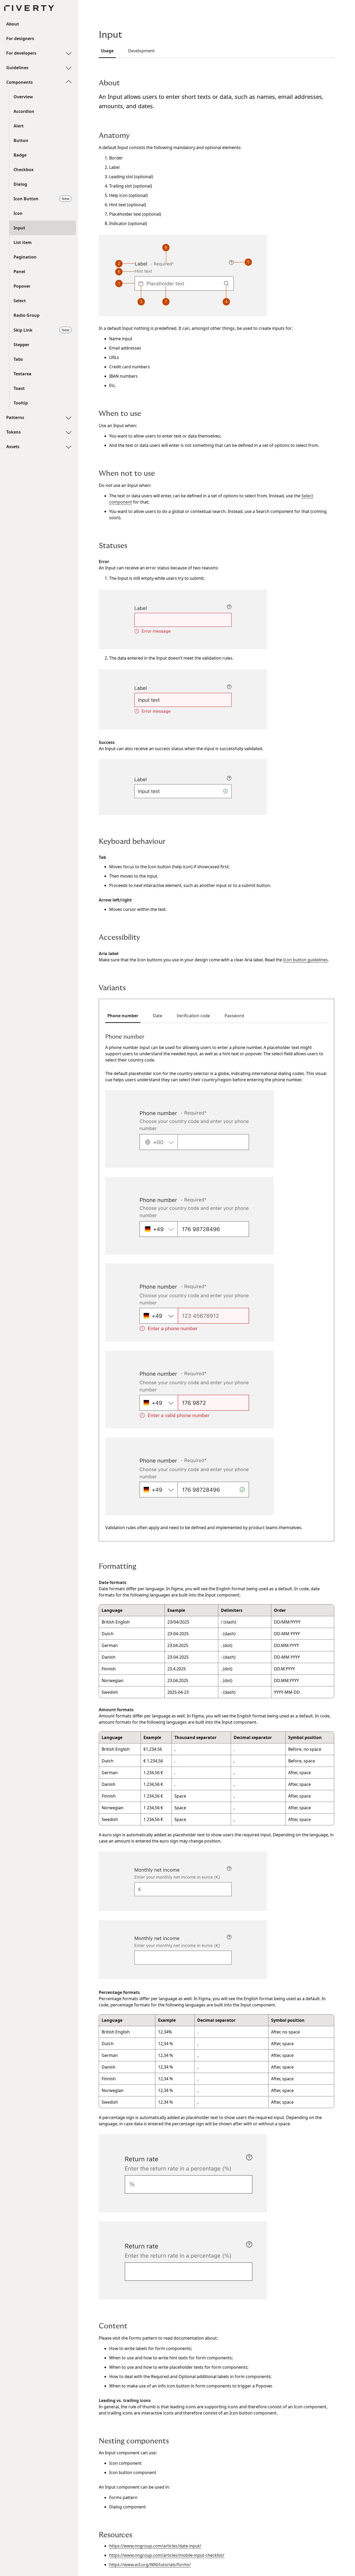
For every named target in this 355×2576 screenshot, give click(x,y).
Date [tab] (157, 1016)
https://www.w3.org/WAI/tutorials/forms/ (150, 2565)
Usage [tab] (107, 51)
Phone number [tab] (123, 1016)
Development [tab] (141, 51)
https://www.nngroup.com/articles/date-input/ (155, 2546)
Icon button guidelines (305, 960)
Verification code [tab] (193, 1016)
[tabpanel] (216, 1282)
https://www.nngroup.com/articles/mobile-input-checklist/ (167, 2555)
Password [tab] (234, 1016)
